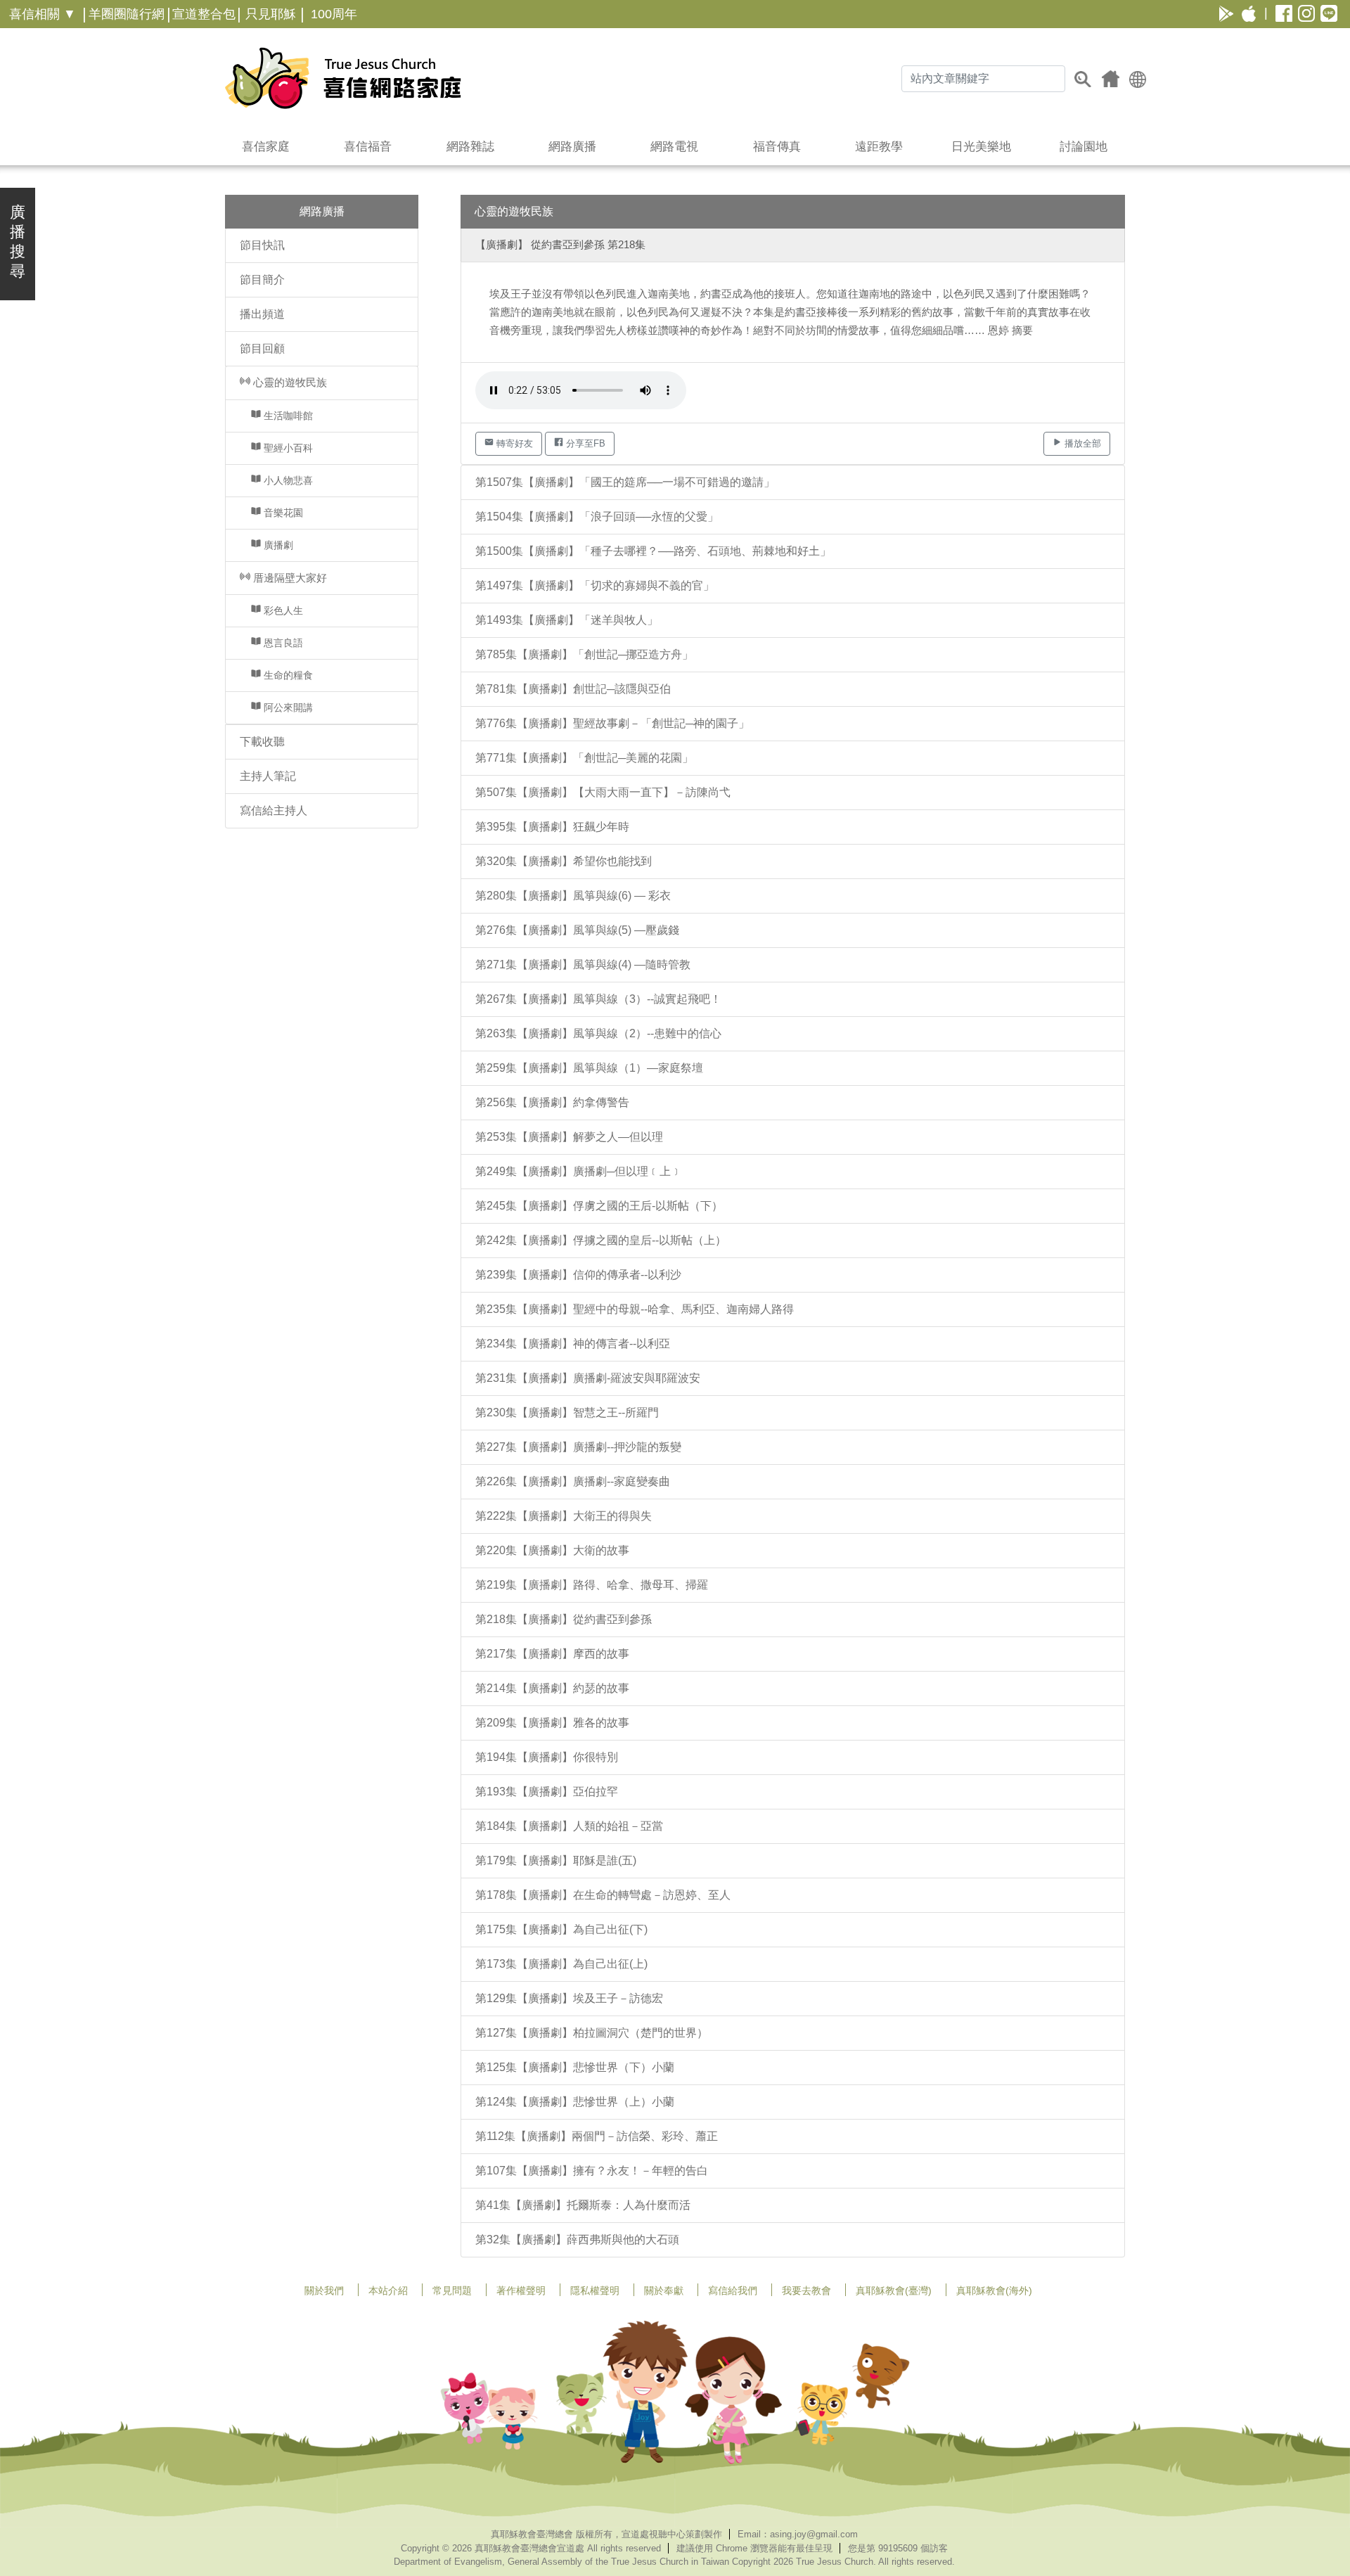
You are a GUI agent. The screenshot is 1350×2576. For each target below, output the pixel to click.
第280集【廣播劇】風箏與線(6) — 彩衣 (573, 896)
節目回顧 (262, 348)
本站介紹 (388, 2290)
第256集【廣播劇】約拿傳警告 (552, 1102)
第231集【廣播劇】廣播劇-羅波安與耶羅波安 (588, 1378)
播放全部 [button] (1081, 443)
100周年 (334, 14)
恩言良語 (282, 643)
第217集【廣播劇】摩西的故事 (552, 1654)
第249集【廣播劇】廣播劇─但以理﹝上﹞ (579, 1171)
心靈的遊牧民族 (289, 382)
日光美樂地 (981, 147)
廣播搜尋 (18, 242)
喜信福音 (368, 147)
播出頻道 (262, 314)
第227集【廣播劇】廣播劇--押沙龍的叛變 (578, 1447)
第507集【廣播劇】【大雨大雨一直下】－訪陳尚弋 (603, 792)
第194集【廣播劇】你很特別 (547, 1757)
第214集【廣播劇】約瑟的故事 (552, 1688)
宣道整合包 (204, 14)
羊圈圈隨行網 (127, 14)
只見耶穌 (271, 14)
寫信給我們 (733, 2290)
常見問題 (452, 2290)
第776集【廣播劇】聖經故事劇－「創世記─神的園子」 (612, 723)
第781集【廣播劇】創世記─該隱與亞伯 (573, 689)
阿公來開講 (287, 707)
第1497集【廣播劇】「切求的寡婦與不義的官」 (595, 585)
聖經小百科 (287, 448)
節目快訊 (262, 245)
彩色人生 (282, 610)
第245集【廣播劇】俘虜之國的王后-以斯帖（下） (599, 1206)
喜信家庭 (266, 147)
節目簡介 (262, 280)
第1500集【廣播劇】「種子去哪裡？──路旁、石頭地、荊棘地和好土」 (653, 551)
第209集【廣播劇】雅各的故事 (552, 1723)
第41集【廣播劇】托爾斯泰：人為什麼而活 (583, 2205)
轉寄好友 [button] (513, 443)
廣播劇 (277, 545)
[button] (1138, 78)
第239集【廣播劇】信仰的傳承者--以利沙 (578, 1275)
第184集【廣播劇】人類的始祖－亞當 (569, 1826)
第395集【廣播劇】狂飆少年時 (552, 827)
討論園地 (1084, 147)
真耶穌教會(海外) (994, 2290)
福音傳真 (777, 147)
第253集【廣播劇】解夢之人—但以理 (569, 1137)
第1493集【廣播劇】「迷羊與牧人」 (567, 620)
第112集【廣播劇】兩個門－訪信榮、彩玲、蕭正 (597, 2136)
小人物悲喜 (287, 480)
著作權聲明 (521, 2290)
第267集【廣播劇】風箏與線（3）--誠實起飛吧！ (598, 999)
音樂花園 (282, 513)
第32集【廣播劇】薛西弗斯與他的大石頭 (577, 2239)
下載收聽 (262, 742)
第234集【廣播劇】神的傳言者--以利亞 (573, 1344)
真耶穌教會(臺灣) (894, 2290)
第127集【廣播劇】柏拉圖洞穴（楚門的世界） (592, 2033)
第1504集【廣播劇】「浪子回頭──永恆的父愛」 (597, 517)
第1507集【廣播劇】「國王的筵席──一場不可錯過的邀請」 (625, 482)
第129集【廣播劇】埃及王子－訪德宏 (569, 1998)
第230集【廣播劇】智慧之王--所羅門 (567, 1412)
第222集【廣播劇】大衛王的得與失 (564, 1516)
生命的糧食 (287, 675)
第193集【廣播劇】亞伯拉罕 (547, 1792)
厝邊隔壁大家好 (289, 578)
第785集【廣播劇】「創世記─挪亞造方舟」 (584, 654)
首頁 (1111, 79)
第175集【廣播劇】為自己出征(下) (561, 1929)
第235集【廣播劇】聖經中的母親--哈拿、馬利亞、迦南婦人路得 (635, 1309)
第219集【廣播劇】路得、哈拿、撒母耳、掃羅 (592, 1585)
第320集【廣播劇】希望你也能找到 (564, 861)
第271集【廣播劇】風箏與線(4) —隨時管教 (583, 965)
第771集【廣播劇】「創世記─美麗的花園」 (584, 758)
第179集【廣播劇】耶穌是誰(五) (556, 1860)
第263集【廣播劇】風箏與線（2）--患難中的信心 (598, 1033)
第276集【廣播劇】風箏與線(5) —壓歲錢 (577, 930)
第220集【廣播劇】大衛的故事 (552, 1550)
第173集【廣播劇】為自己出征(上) (561, 1964)
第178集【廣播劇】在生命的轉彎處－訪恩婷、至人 (603, 1895)
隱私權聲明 (595, 2290)
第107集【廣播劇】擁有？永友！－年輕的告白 (592, 2171)
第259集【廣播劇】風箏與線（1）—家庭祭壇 (589, 1068)
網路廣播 (572, 147)
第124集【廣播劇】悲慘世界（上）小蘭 (575, 2102)
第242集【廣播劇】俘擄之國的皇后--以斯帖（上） (601, 1240)
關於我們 (324, 2290)
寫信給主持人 (274, 810)
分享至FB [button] (584, 443)
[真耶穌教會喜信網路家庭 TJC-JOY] (343, 78)
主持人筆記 (268, 776)
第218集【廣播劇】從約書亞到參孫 (564, 1619)
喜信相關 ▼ (43, 14)
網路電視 (674, 147)
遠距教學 (879, 147)
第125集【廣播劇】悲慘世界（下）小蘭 (575, 2067)
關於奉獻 (664, 2290)
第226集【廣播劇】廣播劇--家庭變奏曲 (573, 1481)
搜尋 (1083, 79)
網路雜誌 (470, 147)
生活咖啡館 (287, 416)
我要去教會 (806, 2290)
